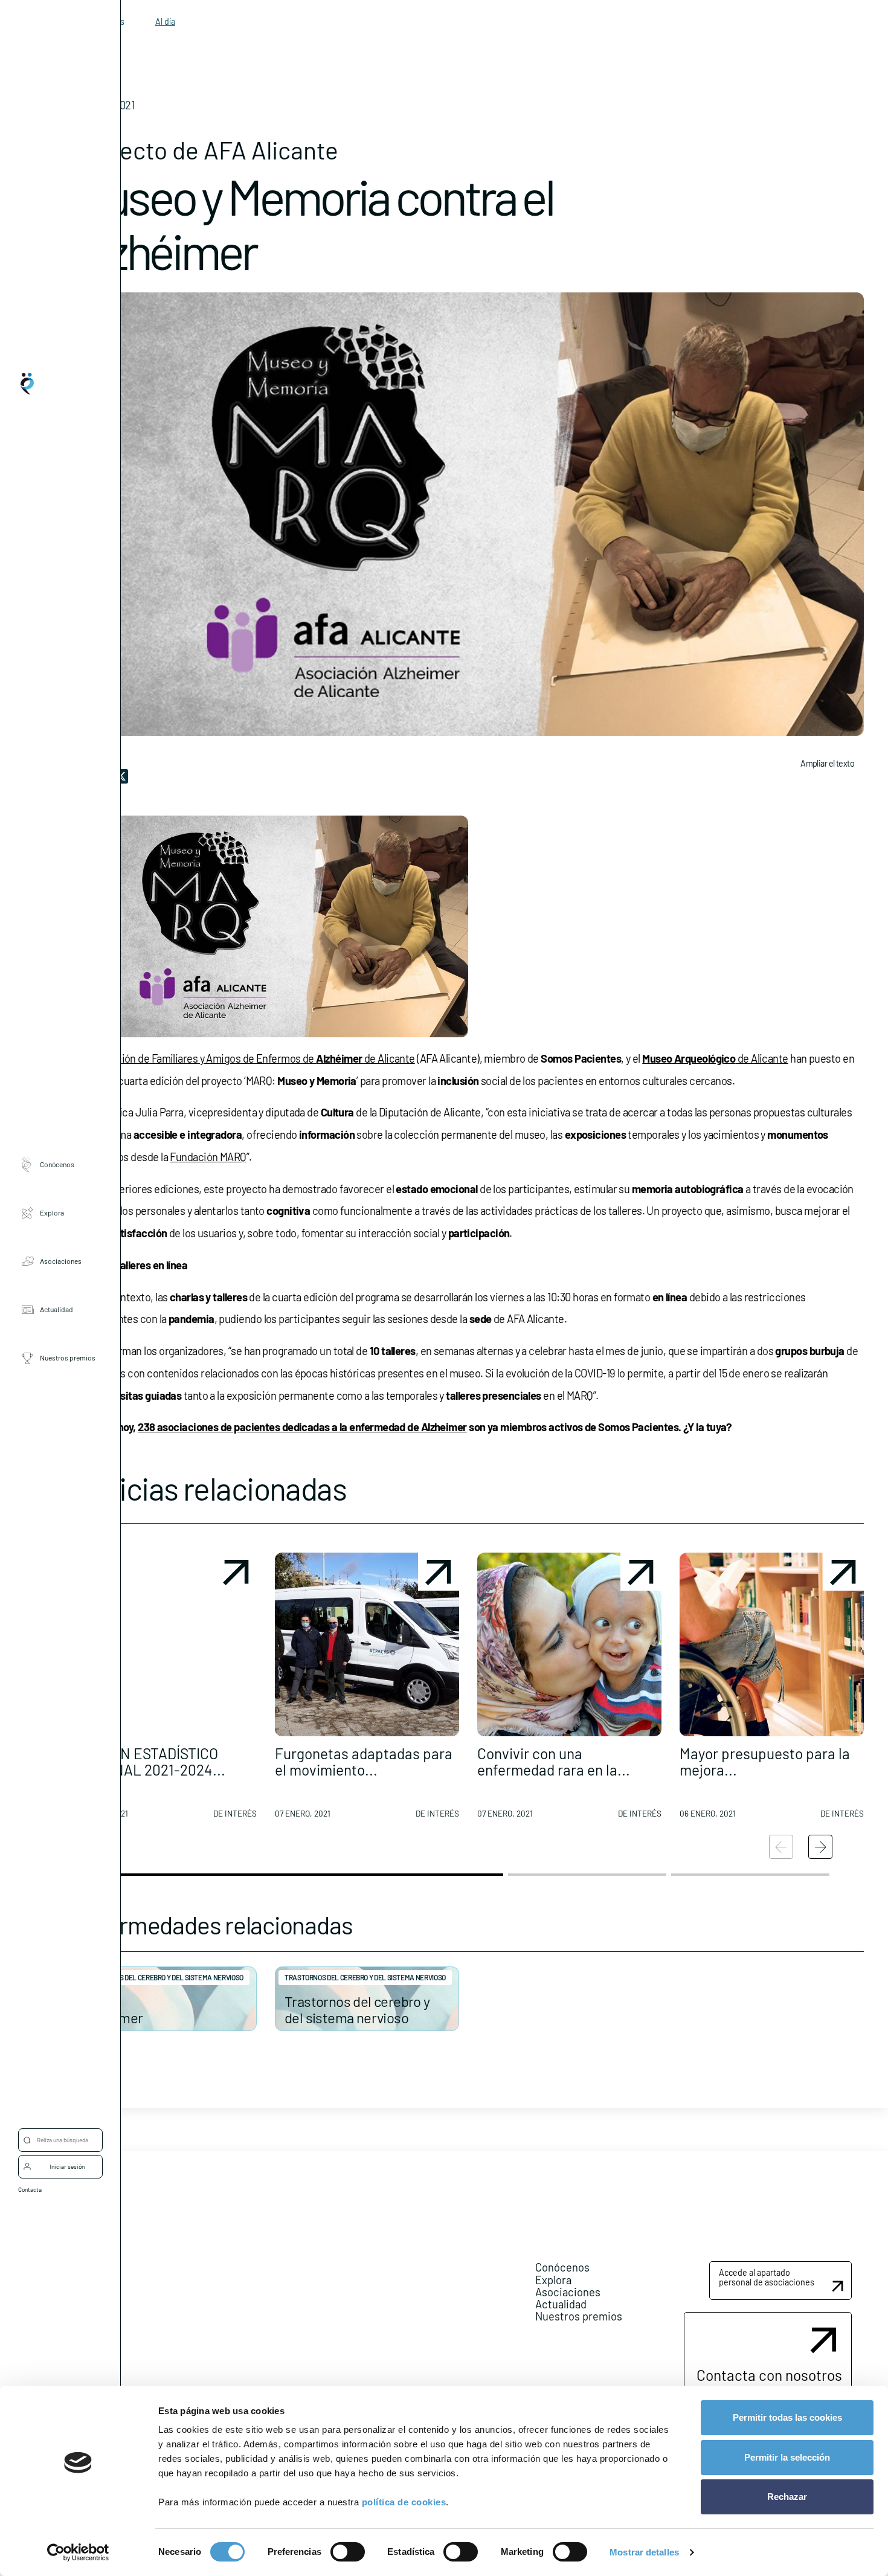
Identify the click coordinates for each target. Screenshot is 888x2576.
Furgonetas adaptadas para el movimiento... (364, 1761)
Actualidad (56, 1309)
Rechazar (787, 2497)
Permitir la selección (787, 2457)
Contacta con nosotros (769, 2375)
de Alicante (715, 1058)
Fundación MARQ (208, 1157)
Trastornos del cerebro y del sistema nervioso (163, 1977)
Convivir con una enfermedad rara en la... (554, 1761)
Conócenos (57, 1164)
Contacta (30, 2189)
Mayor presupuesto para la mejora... (765, 1761)
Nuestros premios (68, 1357)
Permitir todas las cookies (787, 2417)
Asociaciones (61, 1261)
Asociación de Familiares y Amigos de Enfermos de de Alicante (250, 1058)
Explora (52, 1212)
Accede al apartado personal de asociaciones (767, 2277)
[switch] (348, 2552)
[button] (165, 1690)
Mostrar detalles (644, 2552)
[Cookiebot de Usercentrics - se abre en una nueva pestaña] (78, 2552)
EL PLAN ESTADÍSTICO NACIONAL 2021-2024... (149, 1761)
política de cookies (404, 2502)
